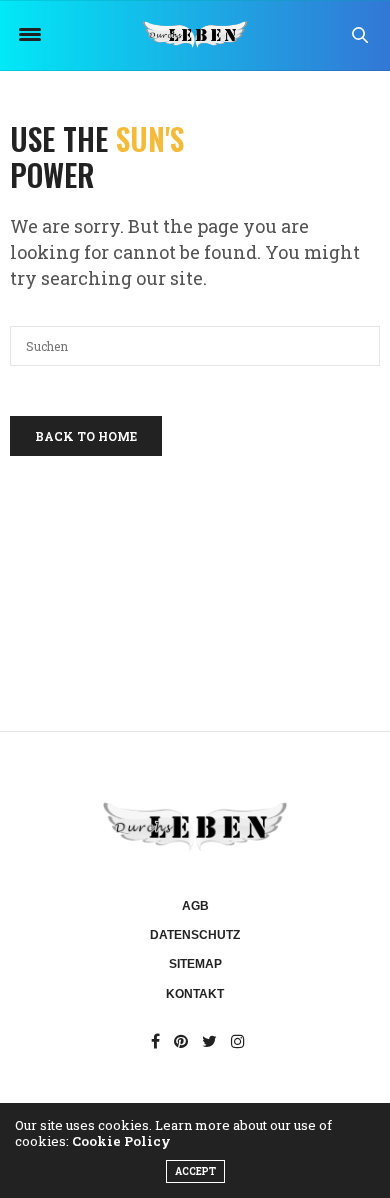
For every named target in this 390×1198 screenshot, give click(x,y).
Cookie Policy (121, 1141)
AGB (195, 906)
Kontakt (195, 994)
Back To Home (86, 436)
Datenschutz (195, 935)
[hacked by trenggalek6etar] (195, 35)
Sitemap (195, 964)
